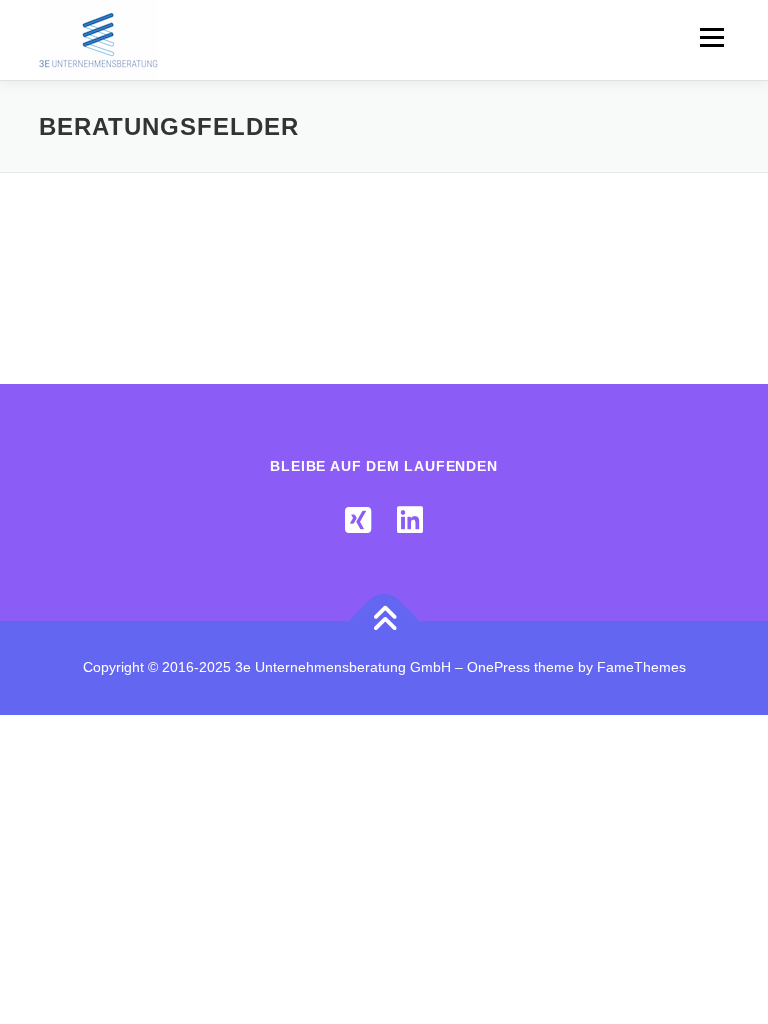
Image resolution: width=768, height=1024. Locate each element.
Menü (710, 37)
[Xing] (358, 520)
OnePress (498, 667)
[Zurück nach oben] (384, 621)
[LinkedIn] (410, 520)
